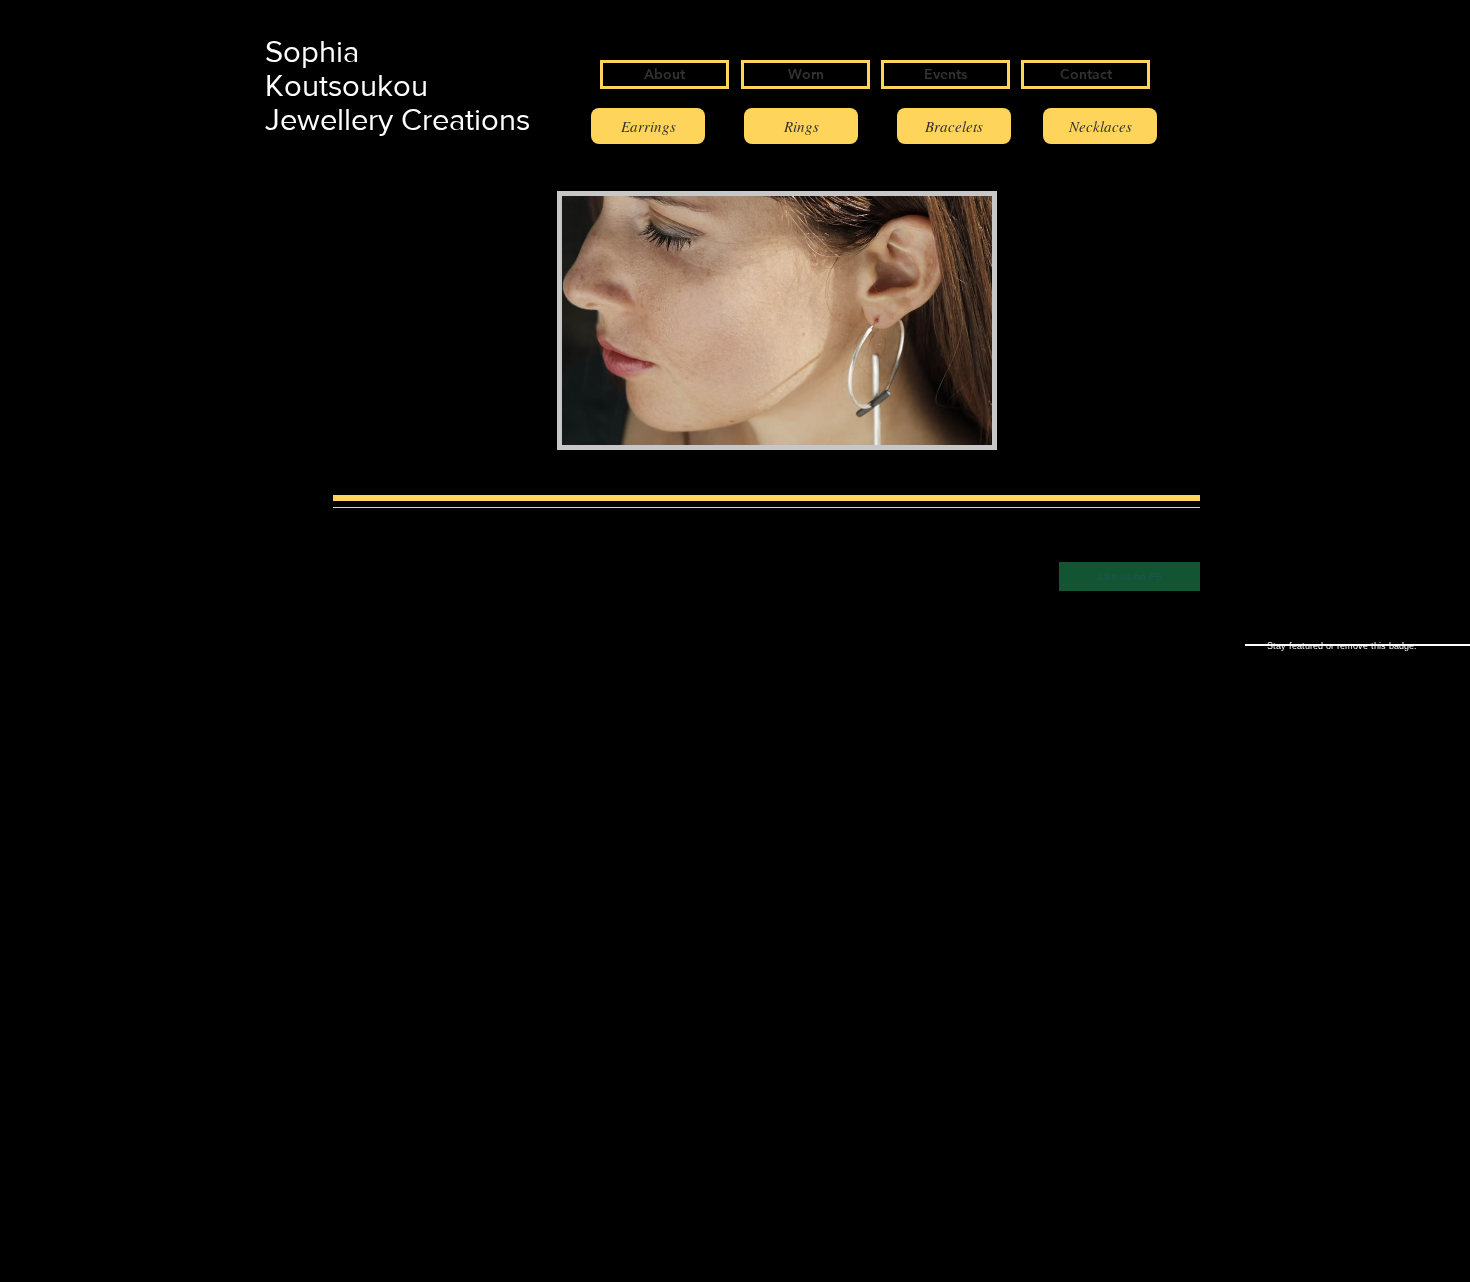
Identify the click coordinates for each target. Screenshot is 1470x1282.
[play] (943, 427)
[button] (777, 320)
